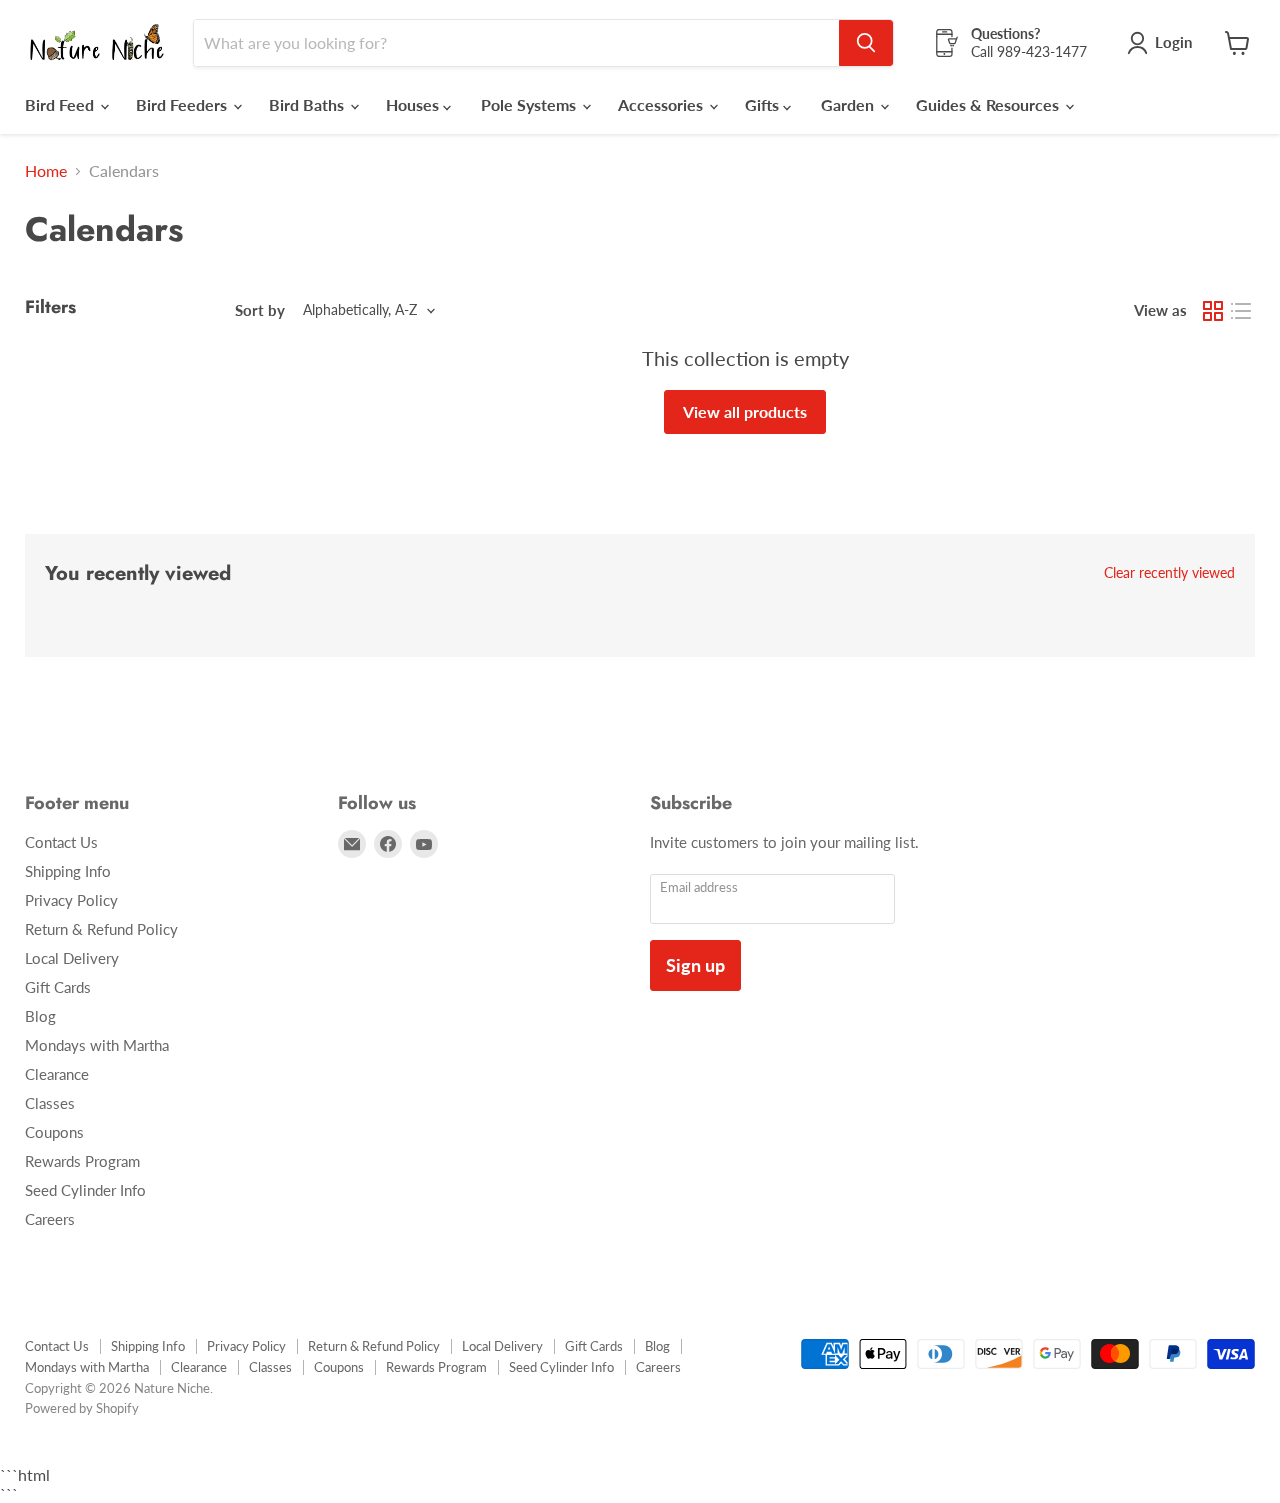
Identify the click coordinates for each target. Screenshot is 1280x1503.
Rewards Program (82, 1161)
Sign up (695, 965)
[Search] (866, 43)
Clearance (57, 1074)
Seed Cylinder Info (85, 1190)
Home (46, 171)
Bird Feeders (183, 104)
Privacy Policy (71, 900)
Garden (849, 104)
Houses (414, 104)
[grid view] (1213, 311)
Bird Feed (61, 104)
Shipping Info (68, 871)
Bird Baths (308, 104)
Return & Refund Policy (101, 929)
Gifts (764, 104)
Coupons (54, 1132)
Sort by (260, 310)
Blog (40, 1016)
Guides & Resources (989, 104)
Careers (50, 1219)
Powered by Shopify (82, 1408)
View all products (745, 411)
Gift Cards (58, 987)
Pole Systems (530, 104)
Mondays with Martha (97, 1045)
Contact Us (61, 842)
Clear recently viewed (1169, 573)
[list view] (1241, 311)
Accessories (662, 104)
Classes (50, 1103)
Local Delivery (72, 958)
